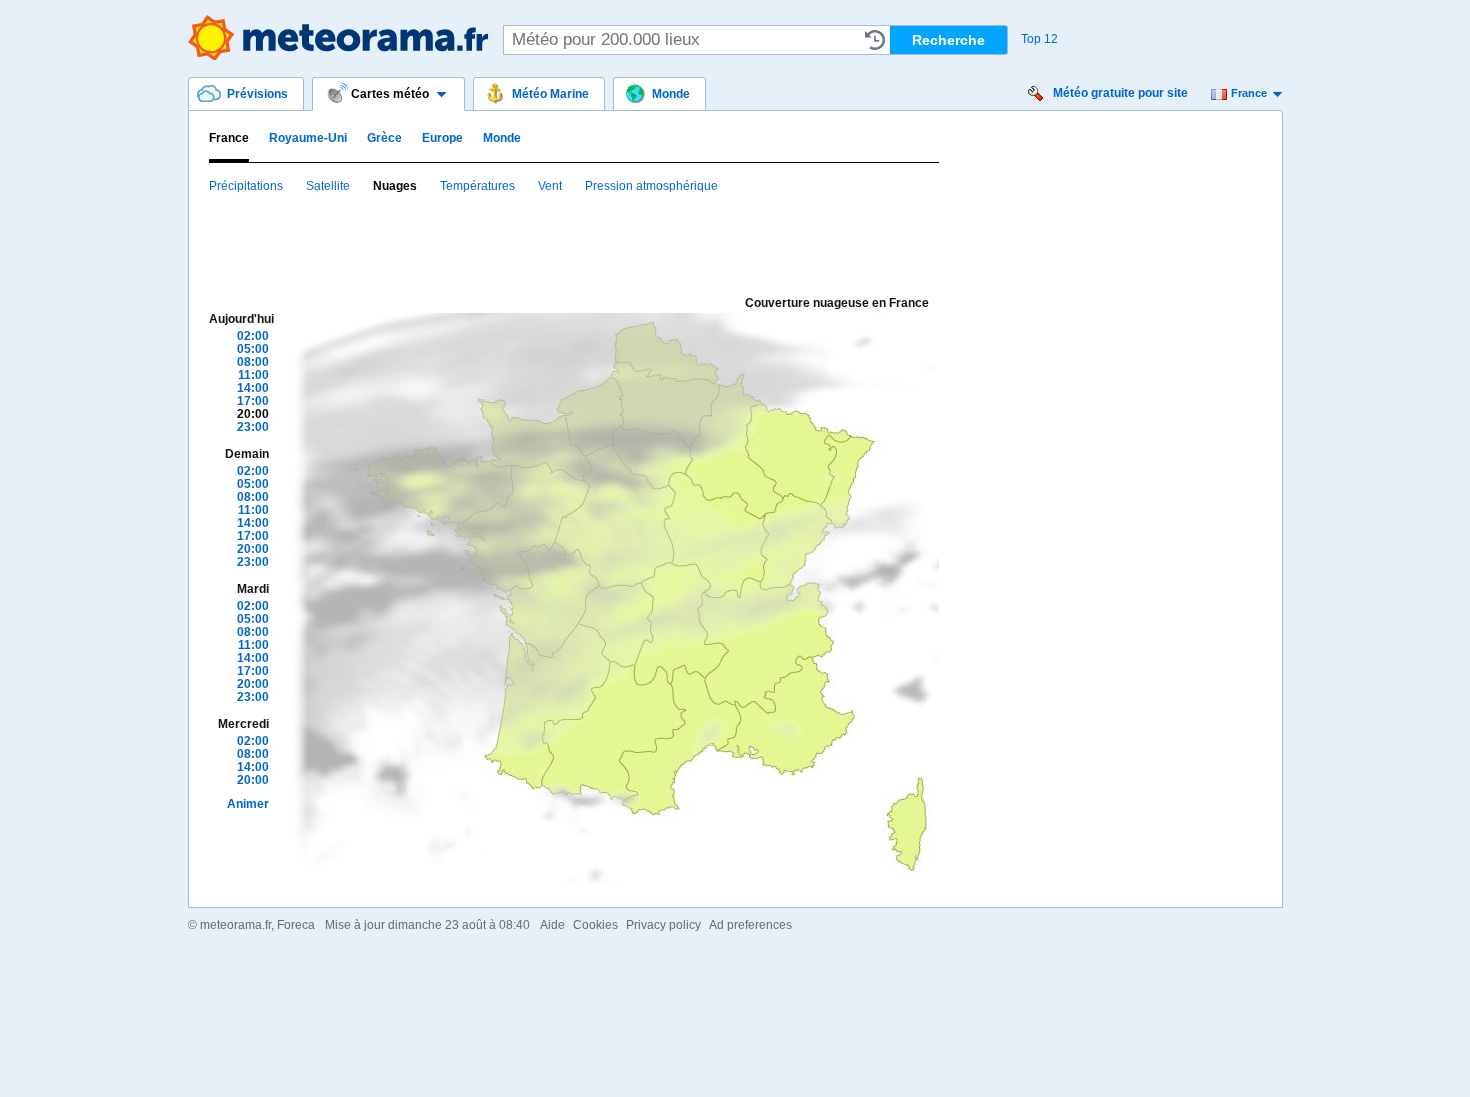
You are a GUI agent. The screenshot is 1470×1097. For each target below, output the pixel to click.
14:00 (253, 388)
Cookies (595, 925)
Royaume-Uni (308, 138)
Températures (477, 186)
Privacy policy (663, 925)
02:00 (253, 336)
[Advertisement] (573, 243)
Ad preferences (750, 925)
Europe (442, 138)
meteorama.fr (235, 925)
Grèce (384, 138)
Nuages (395, 186)
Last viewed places (875, 40)
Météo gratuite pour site (1120, 93)
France (1249, 93)
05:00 (253, 349)
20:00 (253, 414)
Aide (552, 925)
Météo (338, 37)
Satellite (328, 186)
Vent (550, 186)
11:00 (253, 375)
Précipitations (246, 186)
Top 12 (1039, 39)
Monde (502, 138)
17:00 (253, 401)
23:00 (253, 427)
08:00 (253, 362)
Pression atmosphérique (651, 186)
